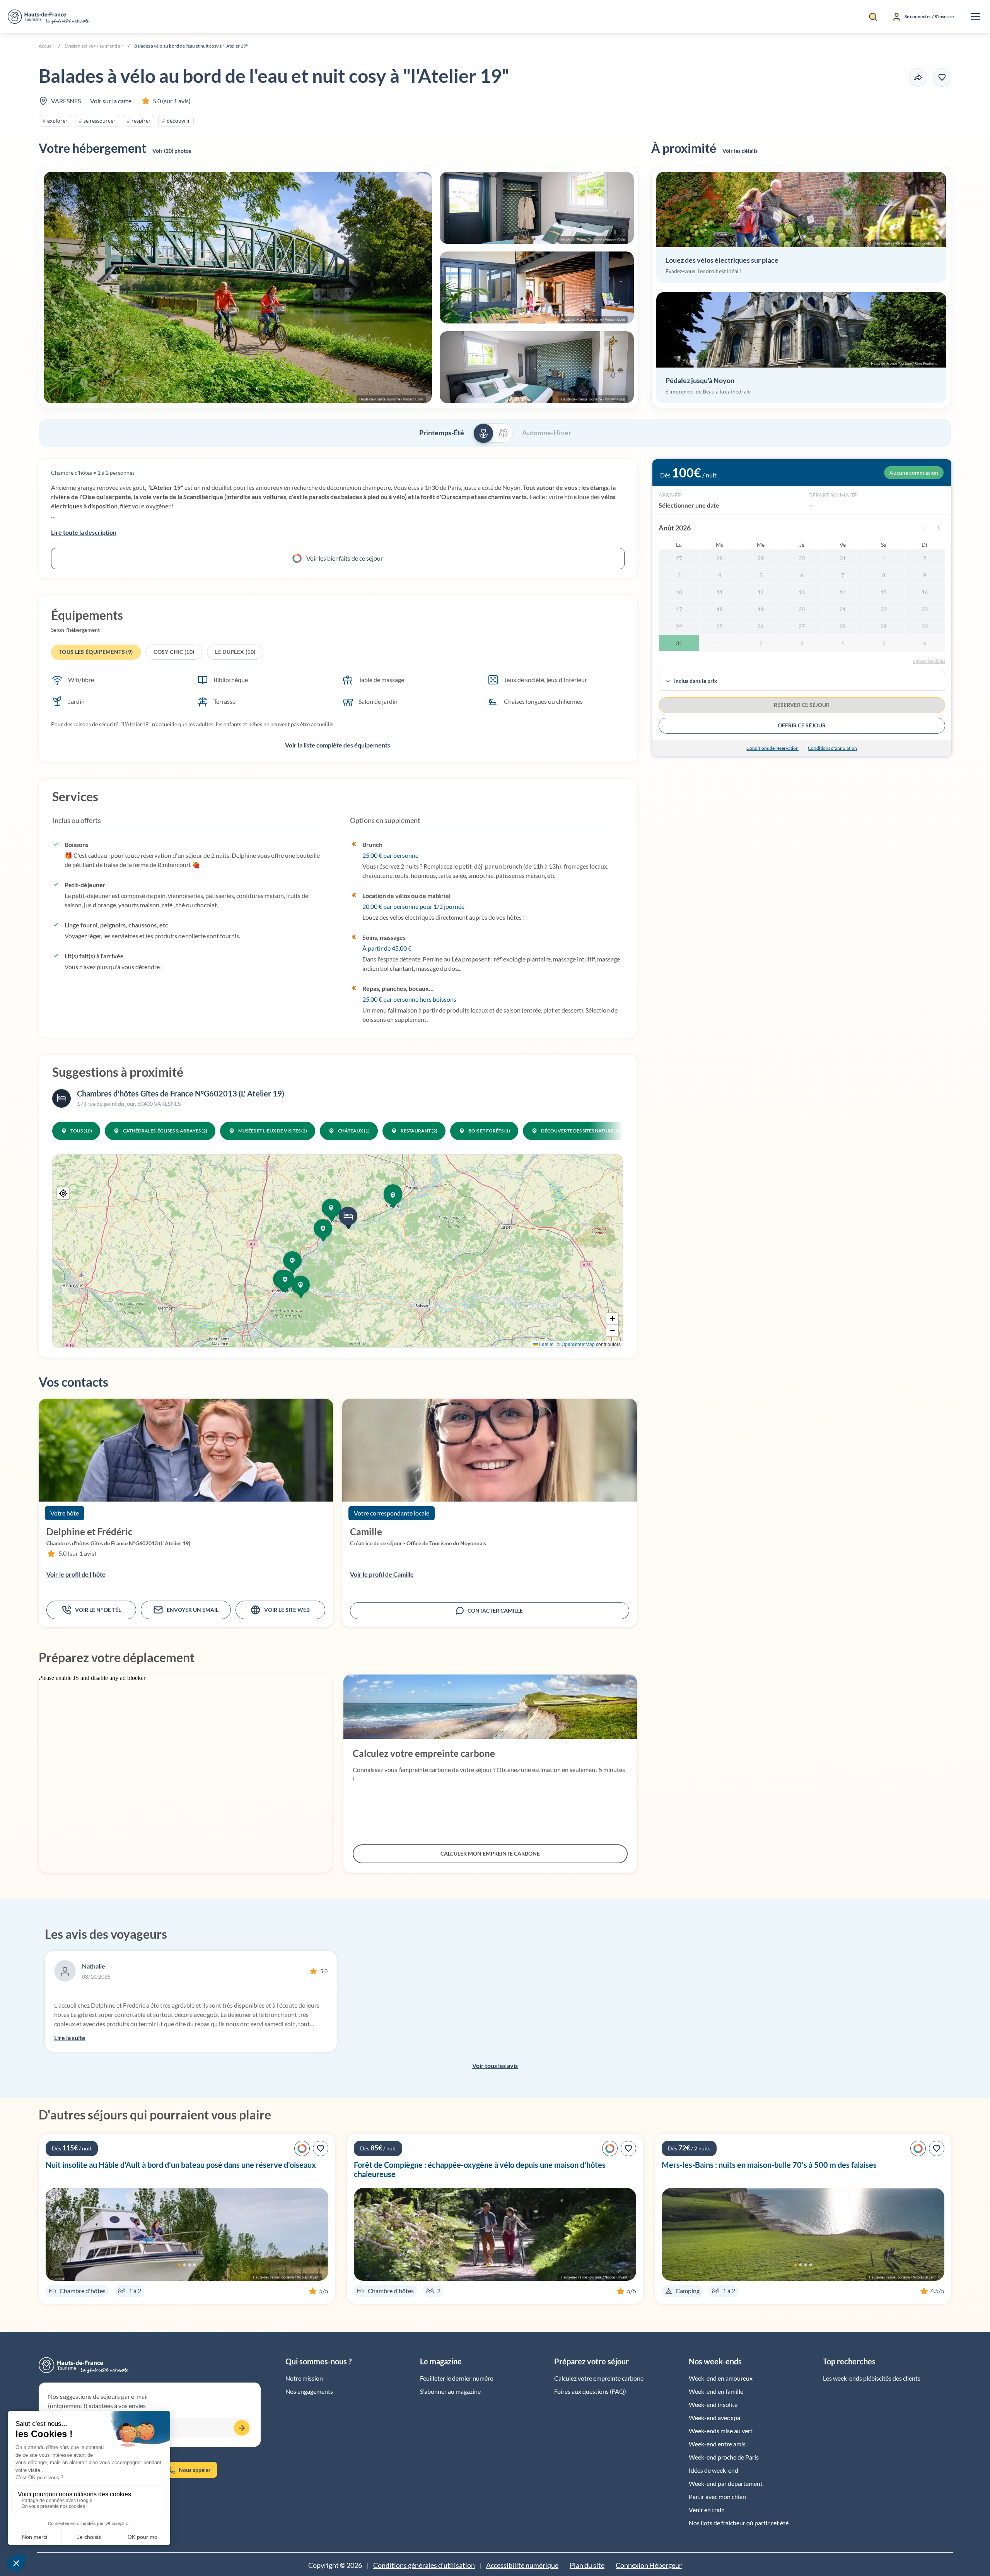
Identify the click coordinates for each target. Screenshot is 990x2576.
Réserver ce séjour (802, 705)
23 (925, 609)
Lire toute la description (84, 532)
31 (843, 558)
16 (925, 592)
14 (843, 592)
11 (720, 592)
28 (720, 558)
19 (761, 609)
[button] (339, 287)
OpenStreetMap (578, 1344)
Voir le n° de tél (98, 1610)
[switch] (493, 433)
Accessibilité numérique (522, 2565)
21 (843, 609)
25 (720, 626)
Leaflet (546, 1344)
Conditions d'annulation (832, 748)
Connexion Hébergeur (649, 2565)
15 (884, 592)
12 (761, 592)
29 (761, 558)
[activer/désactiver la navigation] (976, 17)
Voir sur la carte (111, 101)
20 (802, 609)
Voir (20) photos (172, 151)
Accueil (46, 46)
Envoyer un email (193, 1610)
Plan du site (587, 2565)
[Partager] (918, 77)
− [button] (612, 1330)
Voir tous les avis (495, 2065)
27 (679, 558)
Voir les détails (740, 151)
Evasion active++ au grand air (94, 46)
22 (884, 609)
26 (761, 626)
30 (802, 558)
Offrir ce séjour (802, 725)
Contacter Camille (495, 1610)
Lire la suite (70, 2038)
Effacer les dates (929, 661)
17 (679, 609)
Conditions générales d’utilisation (424, 2565)
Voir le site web (287, 1610)
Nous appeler (195, 2470)
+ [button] (612, 1319)
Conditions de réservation (772, 748)
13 (802, 592)
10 (679, 592)
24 (679, 626)
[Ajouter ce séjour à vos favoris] (942, 77)
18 (720, 609)
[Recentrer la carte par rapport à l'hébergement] (63, 1193)
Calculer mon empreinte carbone (490, 1853)
